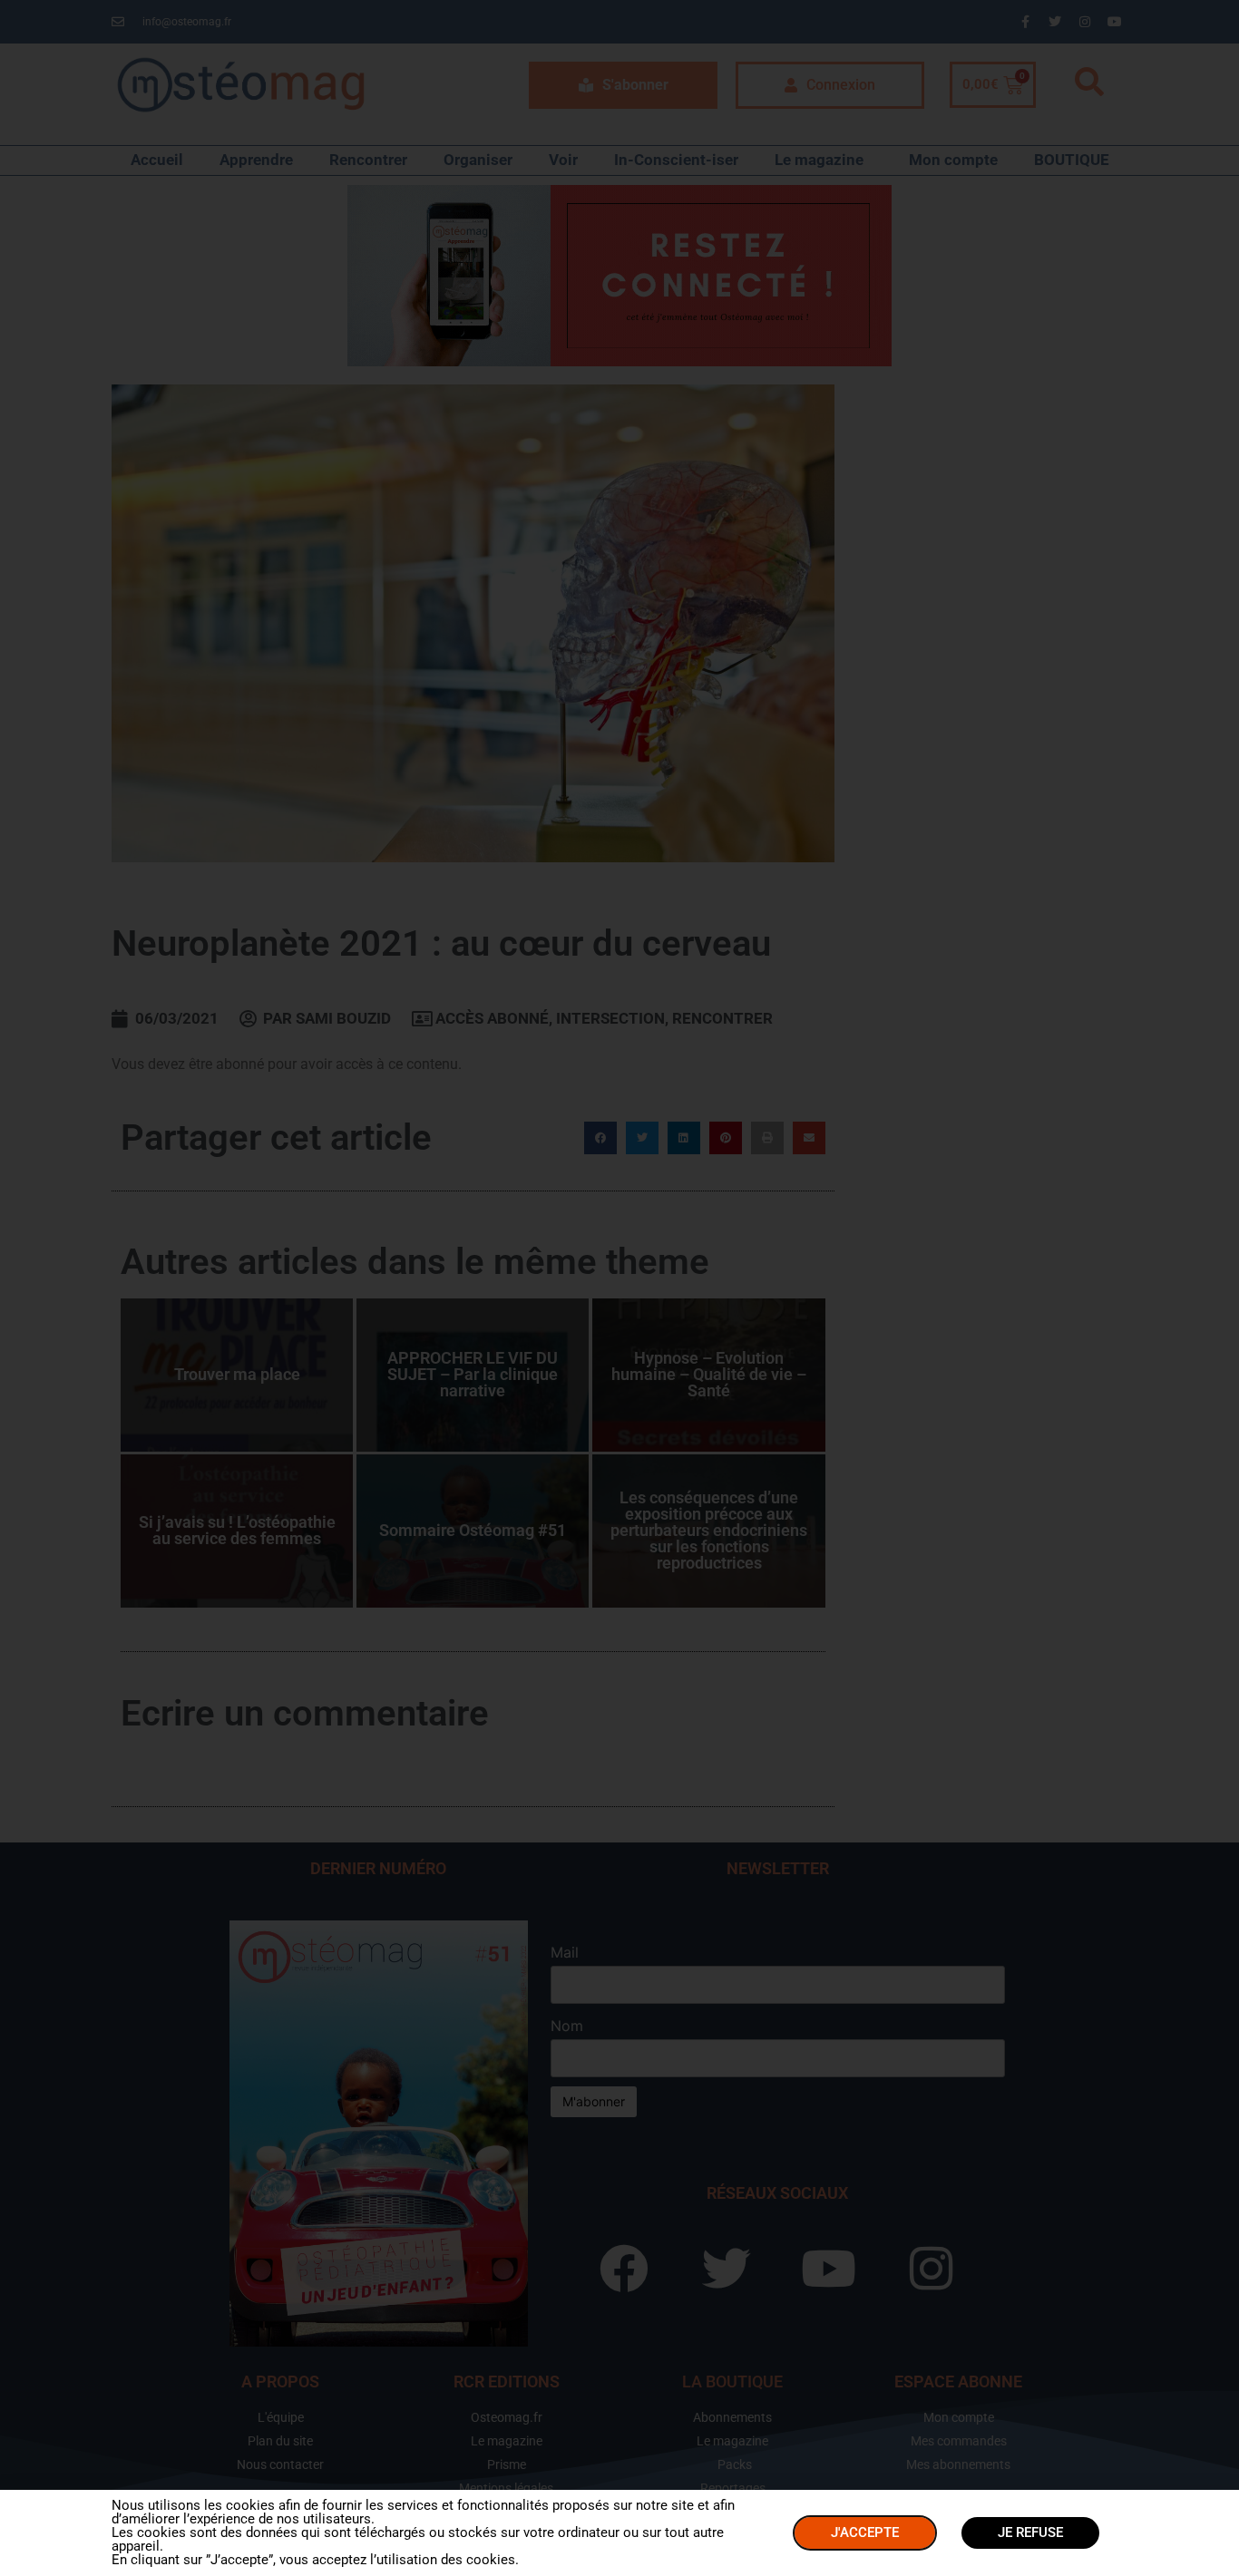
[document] (619, 1288)
